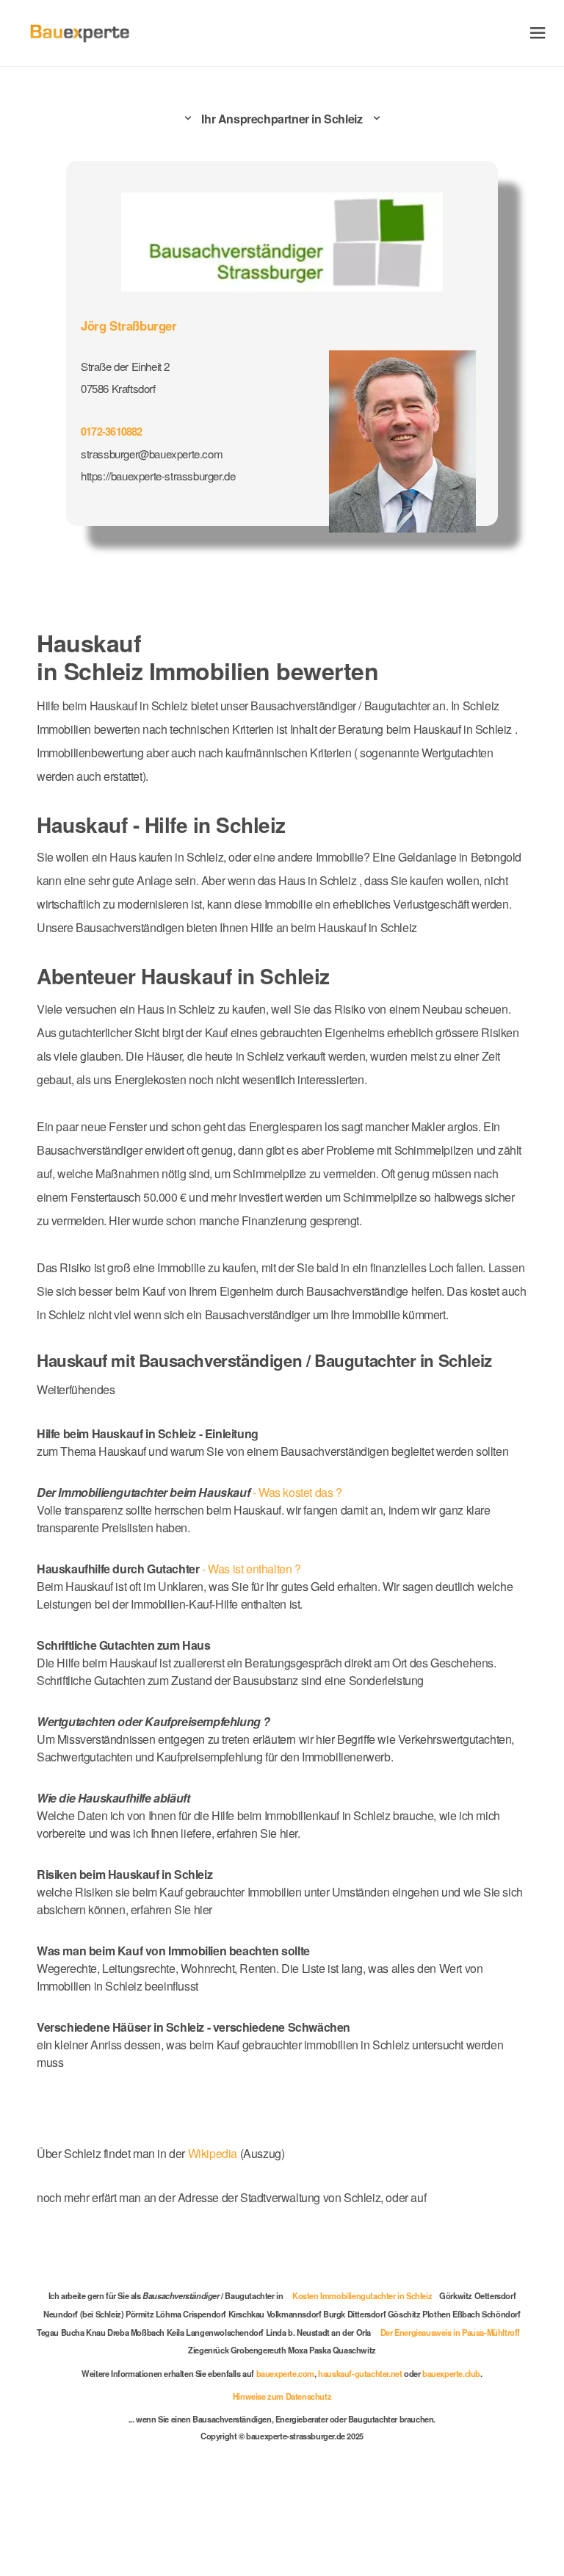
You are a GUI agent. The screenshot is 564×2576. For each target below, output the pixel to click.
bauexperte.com (285, 2373)
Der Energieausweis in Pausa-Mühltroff (450, 2332)
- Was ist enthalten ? (169, 1569)
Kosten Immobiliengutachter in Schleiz (362, 2295)
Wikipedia (214, 2153)
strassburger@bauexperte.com (152, 454)
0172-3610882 (112, 431)
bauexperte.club (451, 2373)
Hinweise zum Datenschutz (282, 2396)
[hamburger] (538, 33)
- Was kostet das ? (189, 1492)
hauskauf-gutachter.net (360, 2373)
